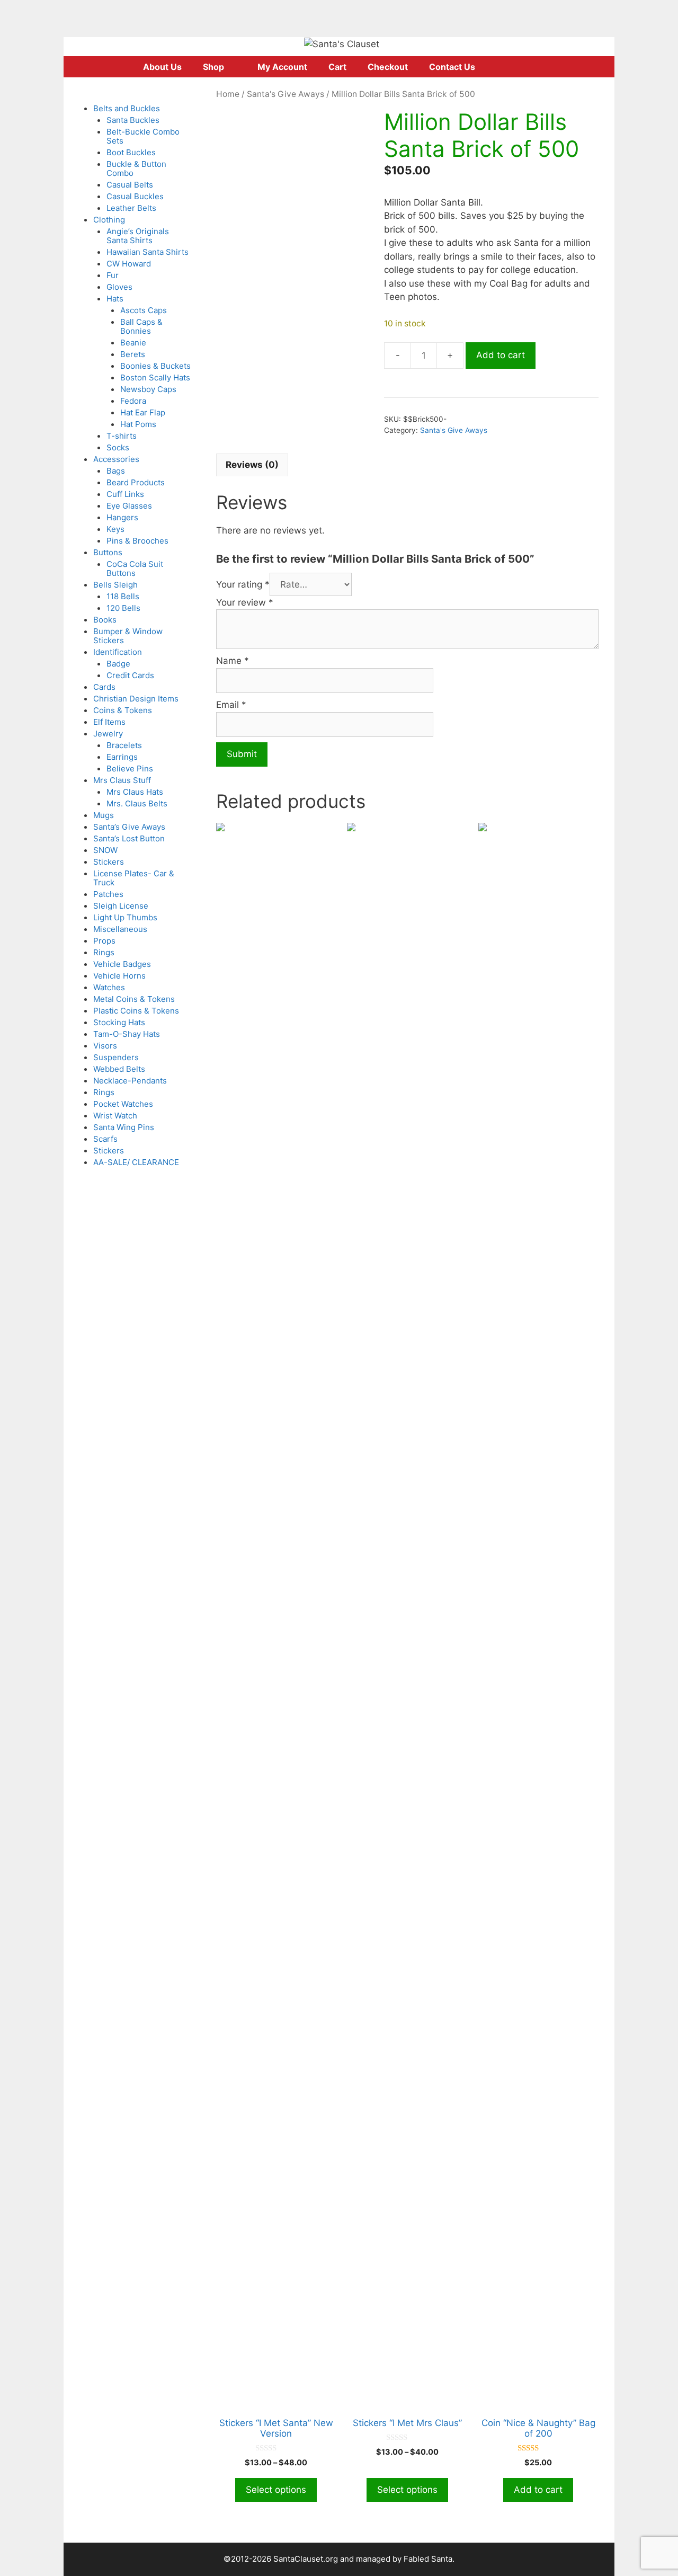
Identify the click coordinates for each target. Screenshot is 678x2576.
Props (104, 941)
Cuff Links (125, 494)
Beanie (133, 343)
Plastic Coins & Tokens (136, 1011)
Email (231, 705)
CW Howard (129, 264)
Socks (118, 447)
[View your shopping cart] (499, 67)
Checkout (388, 67)
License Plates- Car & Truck (134, 878)
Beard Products (136, 482)
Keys (115, 529)
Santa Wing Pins (124, 1127)
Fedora (133, 401)
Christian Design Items (136, 699)
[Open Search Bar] (529, 67)
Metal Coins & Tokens (134, 999)
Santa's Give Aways (286, 94)
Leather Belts (131, 208)
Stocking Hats (119, 1022)
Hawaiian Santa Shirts (148, 252)
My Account (282, 67)
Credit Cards (130, 675)
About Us (162, 67)
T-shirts (122, 436)
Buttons (108, 552)
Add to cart (501, 355)
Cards (104, 687)
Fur (113, 275)
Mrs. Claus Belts (137, 803)
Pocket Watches (123, 1104)
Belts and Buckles (127, 108)
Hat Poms (138, 424)
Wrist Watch (115, 1116)
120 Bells (123, 608)
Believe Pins (130, 769)
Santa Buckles (133, 120)
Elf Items (109, 722)
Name (233, 661)
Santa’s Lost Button (129, 838)
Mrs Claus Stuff (122, 780)
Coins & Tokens (123, 710)
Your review (245, 602)
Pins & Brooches (137, 541)
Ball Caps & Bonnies (141, 326)
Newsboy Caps (148, 389)
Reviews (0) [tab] (252, 465)
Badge (118, 664)
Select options (276, 2490)
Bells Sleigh (115, 585)
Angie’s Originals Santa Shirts (138, 236)
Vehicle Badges (122, 964)
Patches (108, 894)
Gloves (119, 287)
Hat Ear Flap (143, 412)
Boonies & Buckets (155, 366)
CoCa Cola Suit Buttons (135, 569)
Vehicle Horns (119, 976)
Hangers (122, 517)
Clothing (109, 220)
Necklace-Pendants (130, 1081)
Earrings (122, 757)
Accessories (116, 459)
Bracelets (124, 745)
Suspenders (116, 1057)
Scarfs (105, 1139)
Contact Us (452, 67)
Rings (104, 952)
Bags (116, 471)
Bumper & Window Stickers (128, 636)
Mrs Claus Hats (135, 792)
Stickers (109, 862)
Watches (109, 987)
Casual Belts (130, 185)
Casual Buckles (135, 196)
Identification (118, 652)
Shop (213, 67)
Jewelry (108, 734)
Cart (337, 67)
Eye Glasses (129, 506)
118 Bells (123, 596)
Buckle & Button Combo (136, 168)
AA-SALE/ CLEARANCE (136, 1162)
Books (105, 620)
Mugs (104, 815)
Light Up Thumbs (125, 917)
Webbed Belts (119, 1069)
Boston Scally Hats (155, 377)
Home (228, 94)
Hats (115, 299)
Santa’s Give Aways (129, 827)
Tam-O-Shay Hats (127, 1034)
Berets (133, 354)
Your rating (243, 584)
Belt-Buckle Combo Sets (143, 136)
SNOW (105, 850)
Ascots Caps (144, 310)
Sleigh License (121, 906)
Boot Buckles (131, 152)
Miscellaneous (120, 929)
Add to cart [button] (538, 2490)
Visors (105, 1046)
